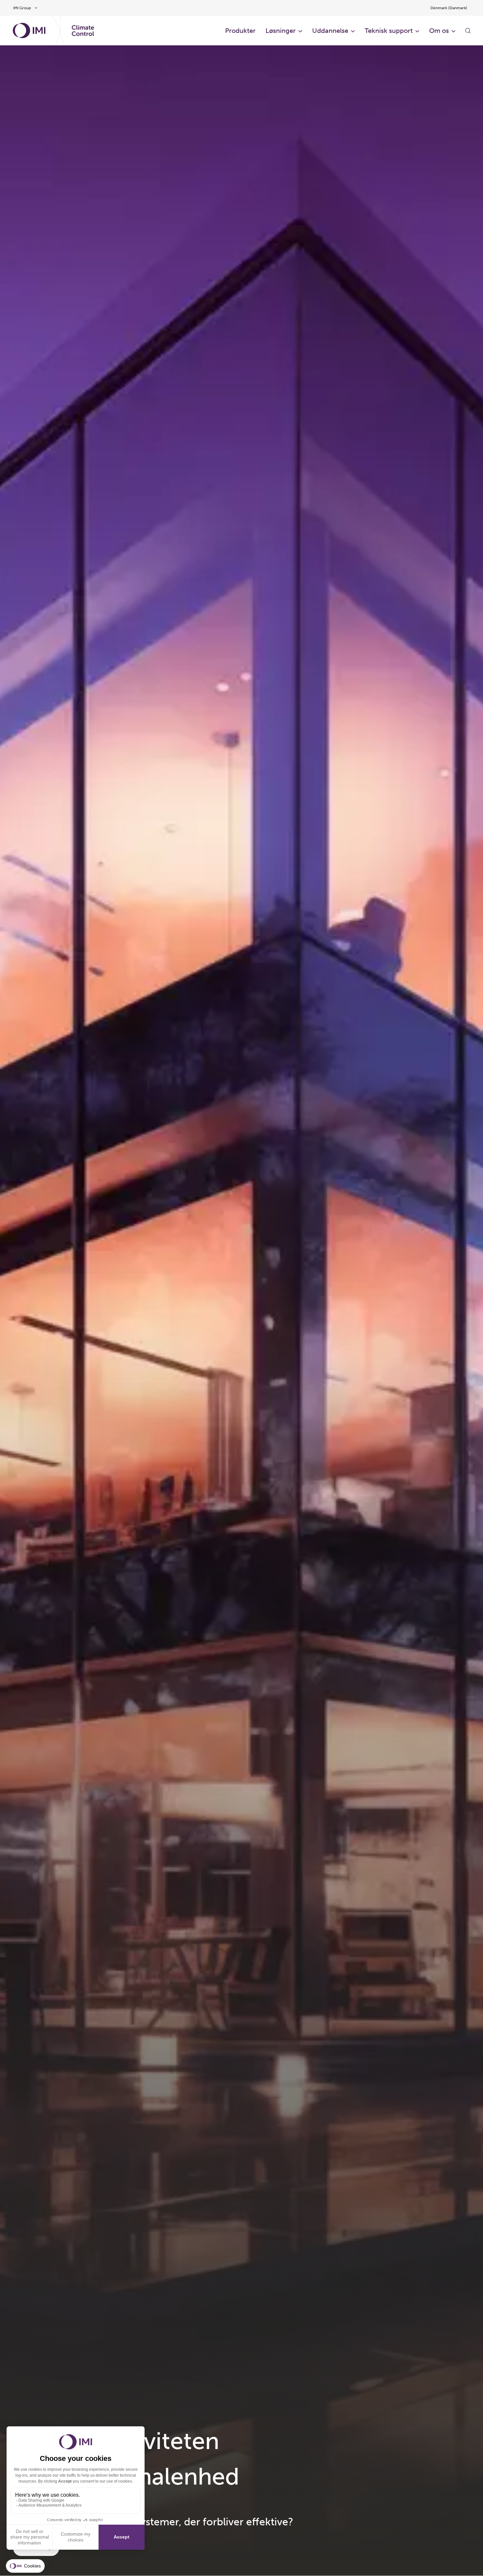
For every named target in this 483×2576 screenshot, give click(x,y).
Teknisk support (389, 31)
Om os (439, 31)
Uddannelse (330, 31)
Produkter (240, 31)
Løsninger (281, 31)
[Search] (468, 31)
